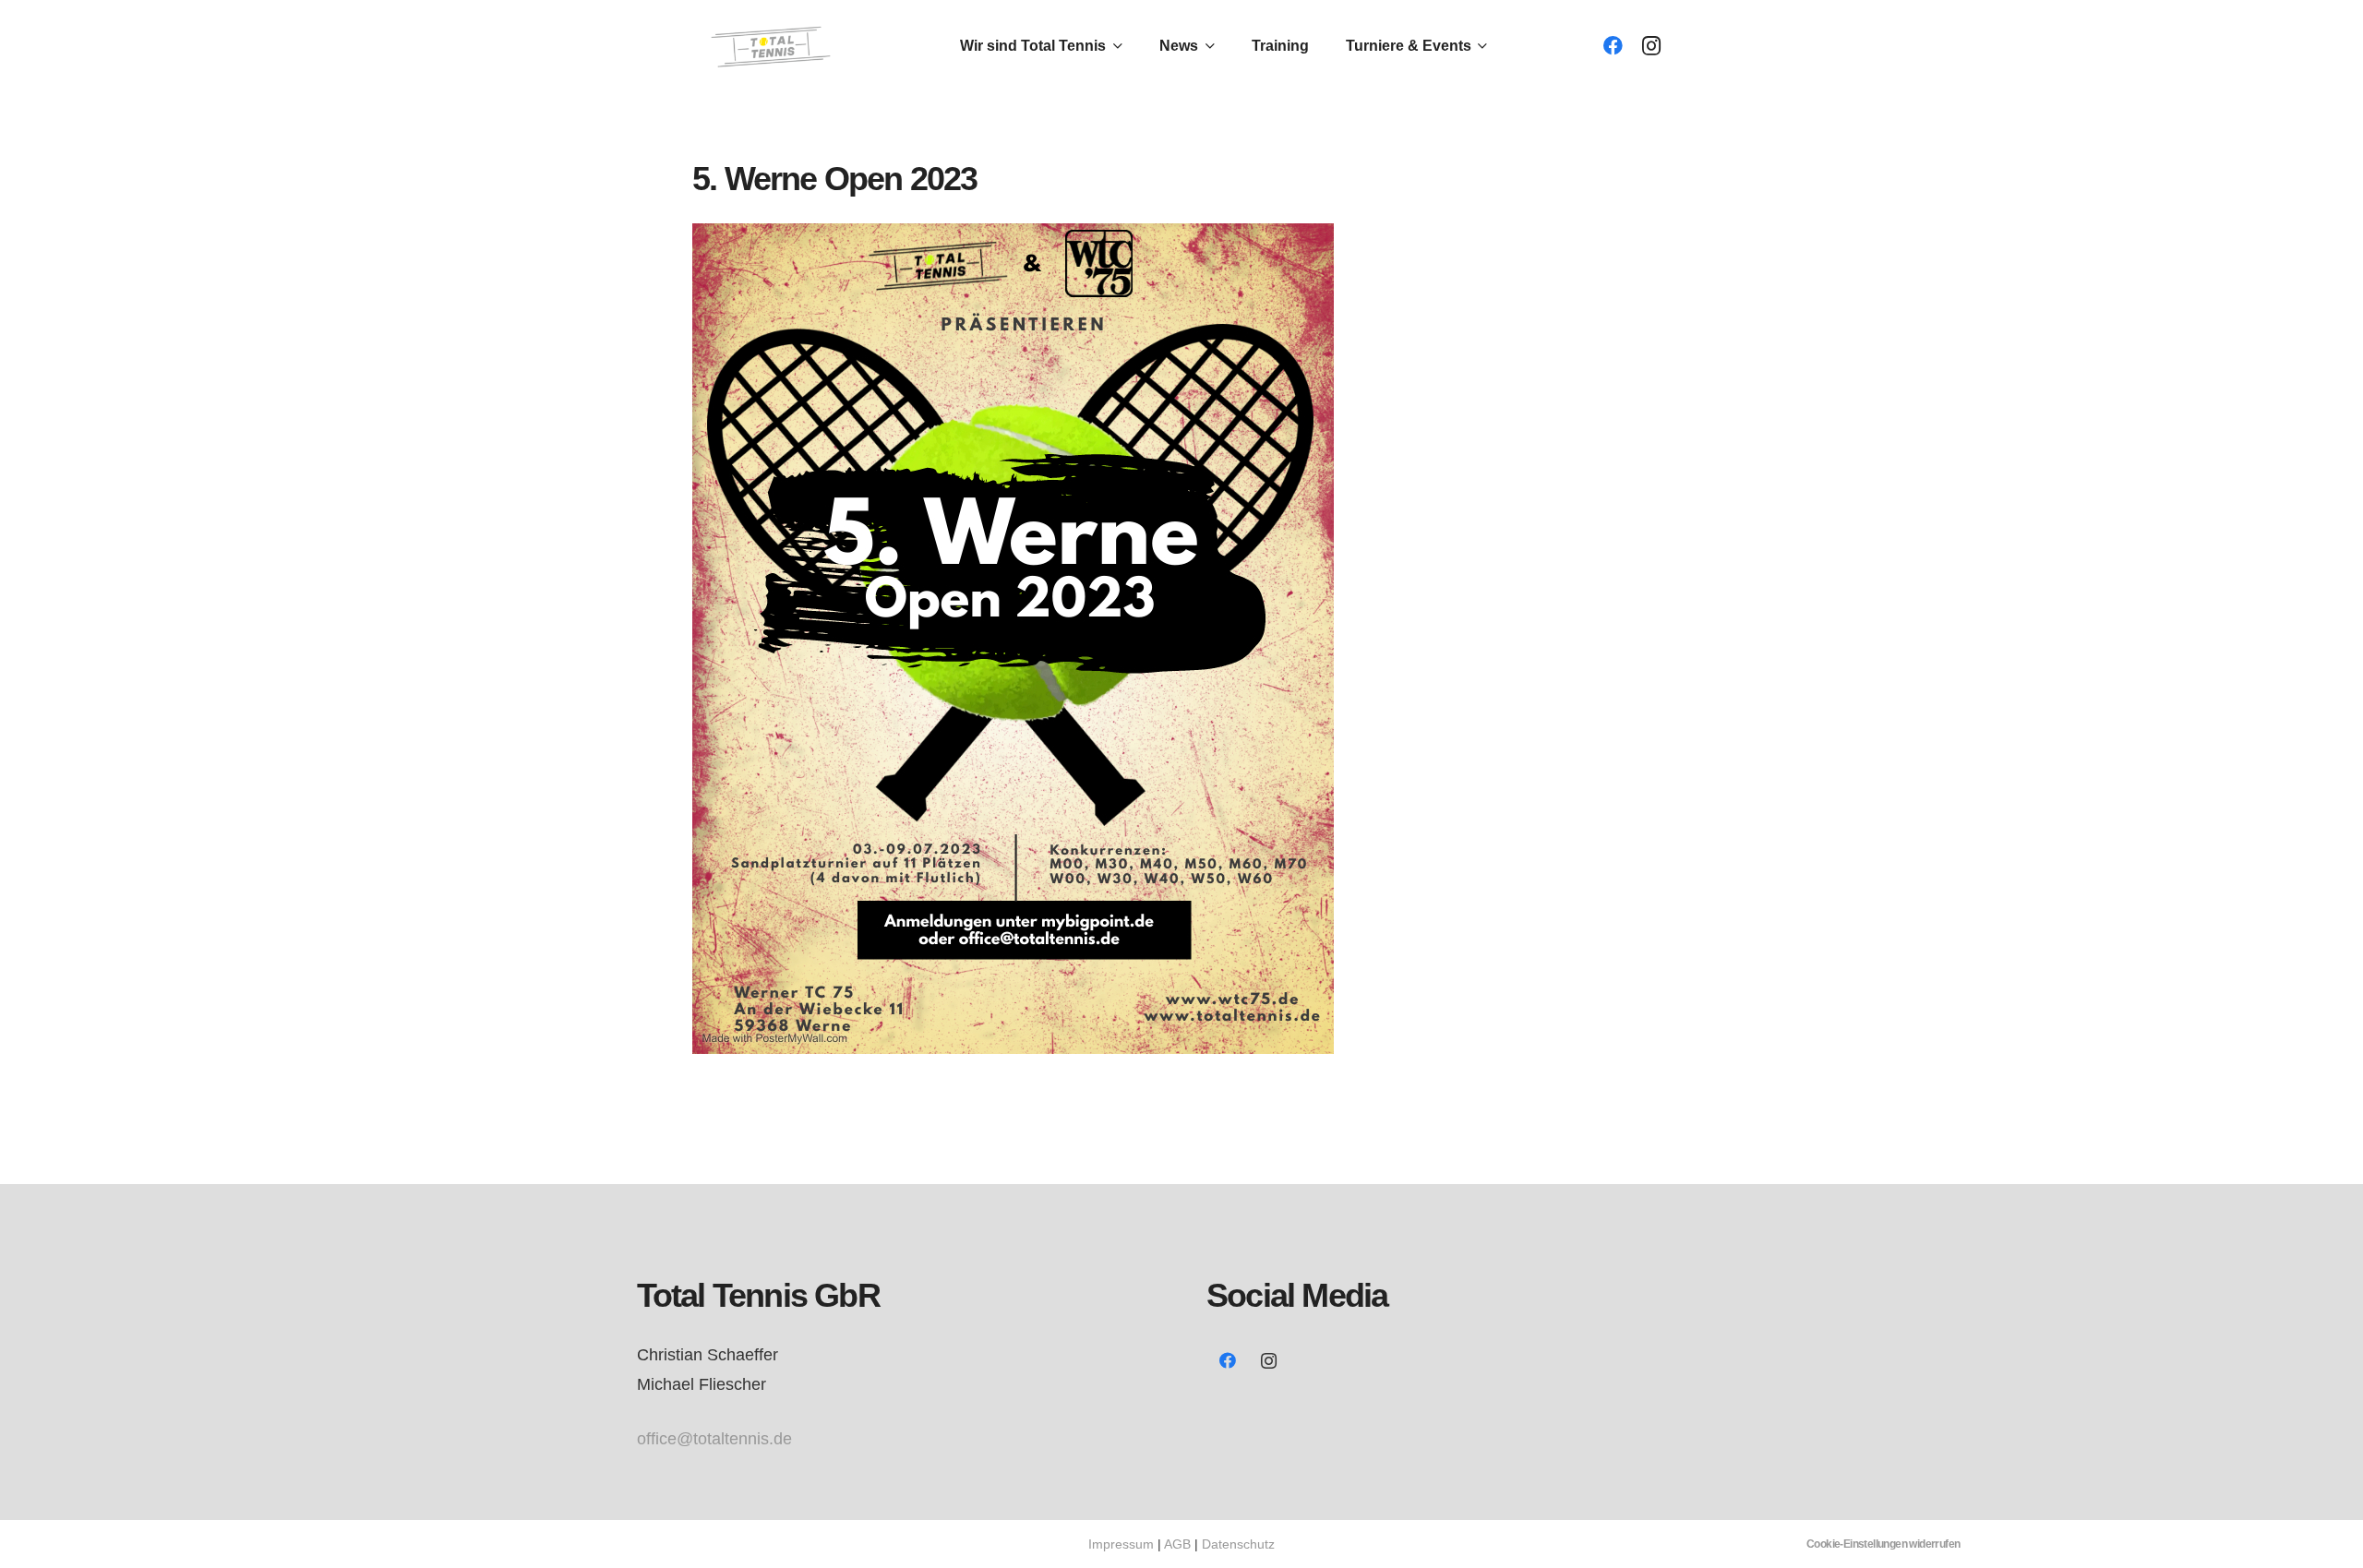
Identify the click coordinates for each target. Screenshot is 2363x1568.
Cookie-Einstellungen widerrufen (1883, 1544)
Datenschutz (1238, 1544)
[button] (1114, 46)
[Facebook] (1613, 46)
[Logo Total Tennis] (774, 46)
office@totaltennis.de (714, 1439)
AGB (1177, 1544)
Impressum (1121, 1544)
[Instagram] (1651, 46)
